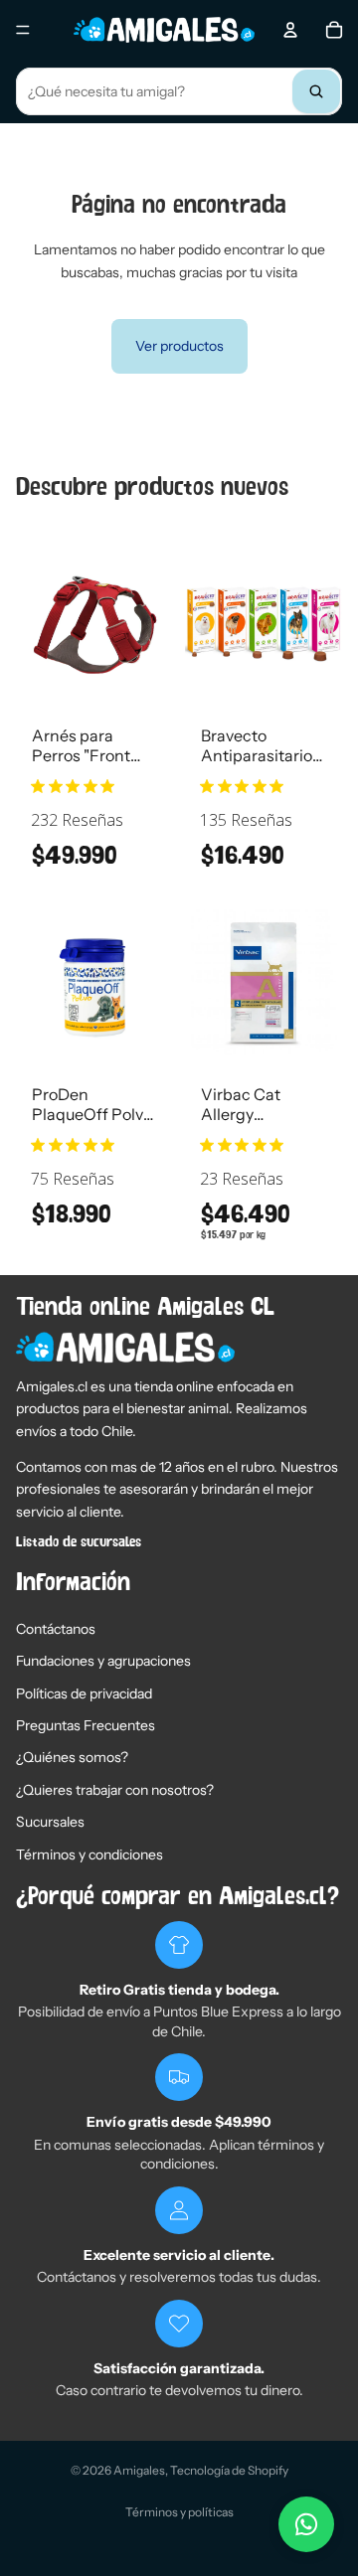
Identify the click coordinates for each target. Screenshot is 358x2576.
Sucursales (50, 1822)
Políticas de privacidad (84, 1693)
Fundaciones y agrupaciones (103, 1661)
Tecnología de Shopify (229, 2470)
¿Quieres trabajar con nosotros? (115, 1790)
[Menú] (23, 30)
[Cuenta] (290, 30)
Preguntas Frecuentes (86, 1725)
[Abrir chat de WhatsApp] (306, 2524)
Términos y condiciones (89, 1854)
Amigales (139, 2470)
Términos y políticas (179, 2512)
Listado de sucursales (79, 1542)
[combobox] (179, 91)
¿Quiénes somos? (72, 1757)
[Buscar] (316, 91)
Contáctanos (56, 1629)
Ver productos (179, 346)
